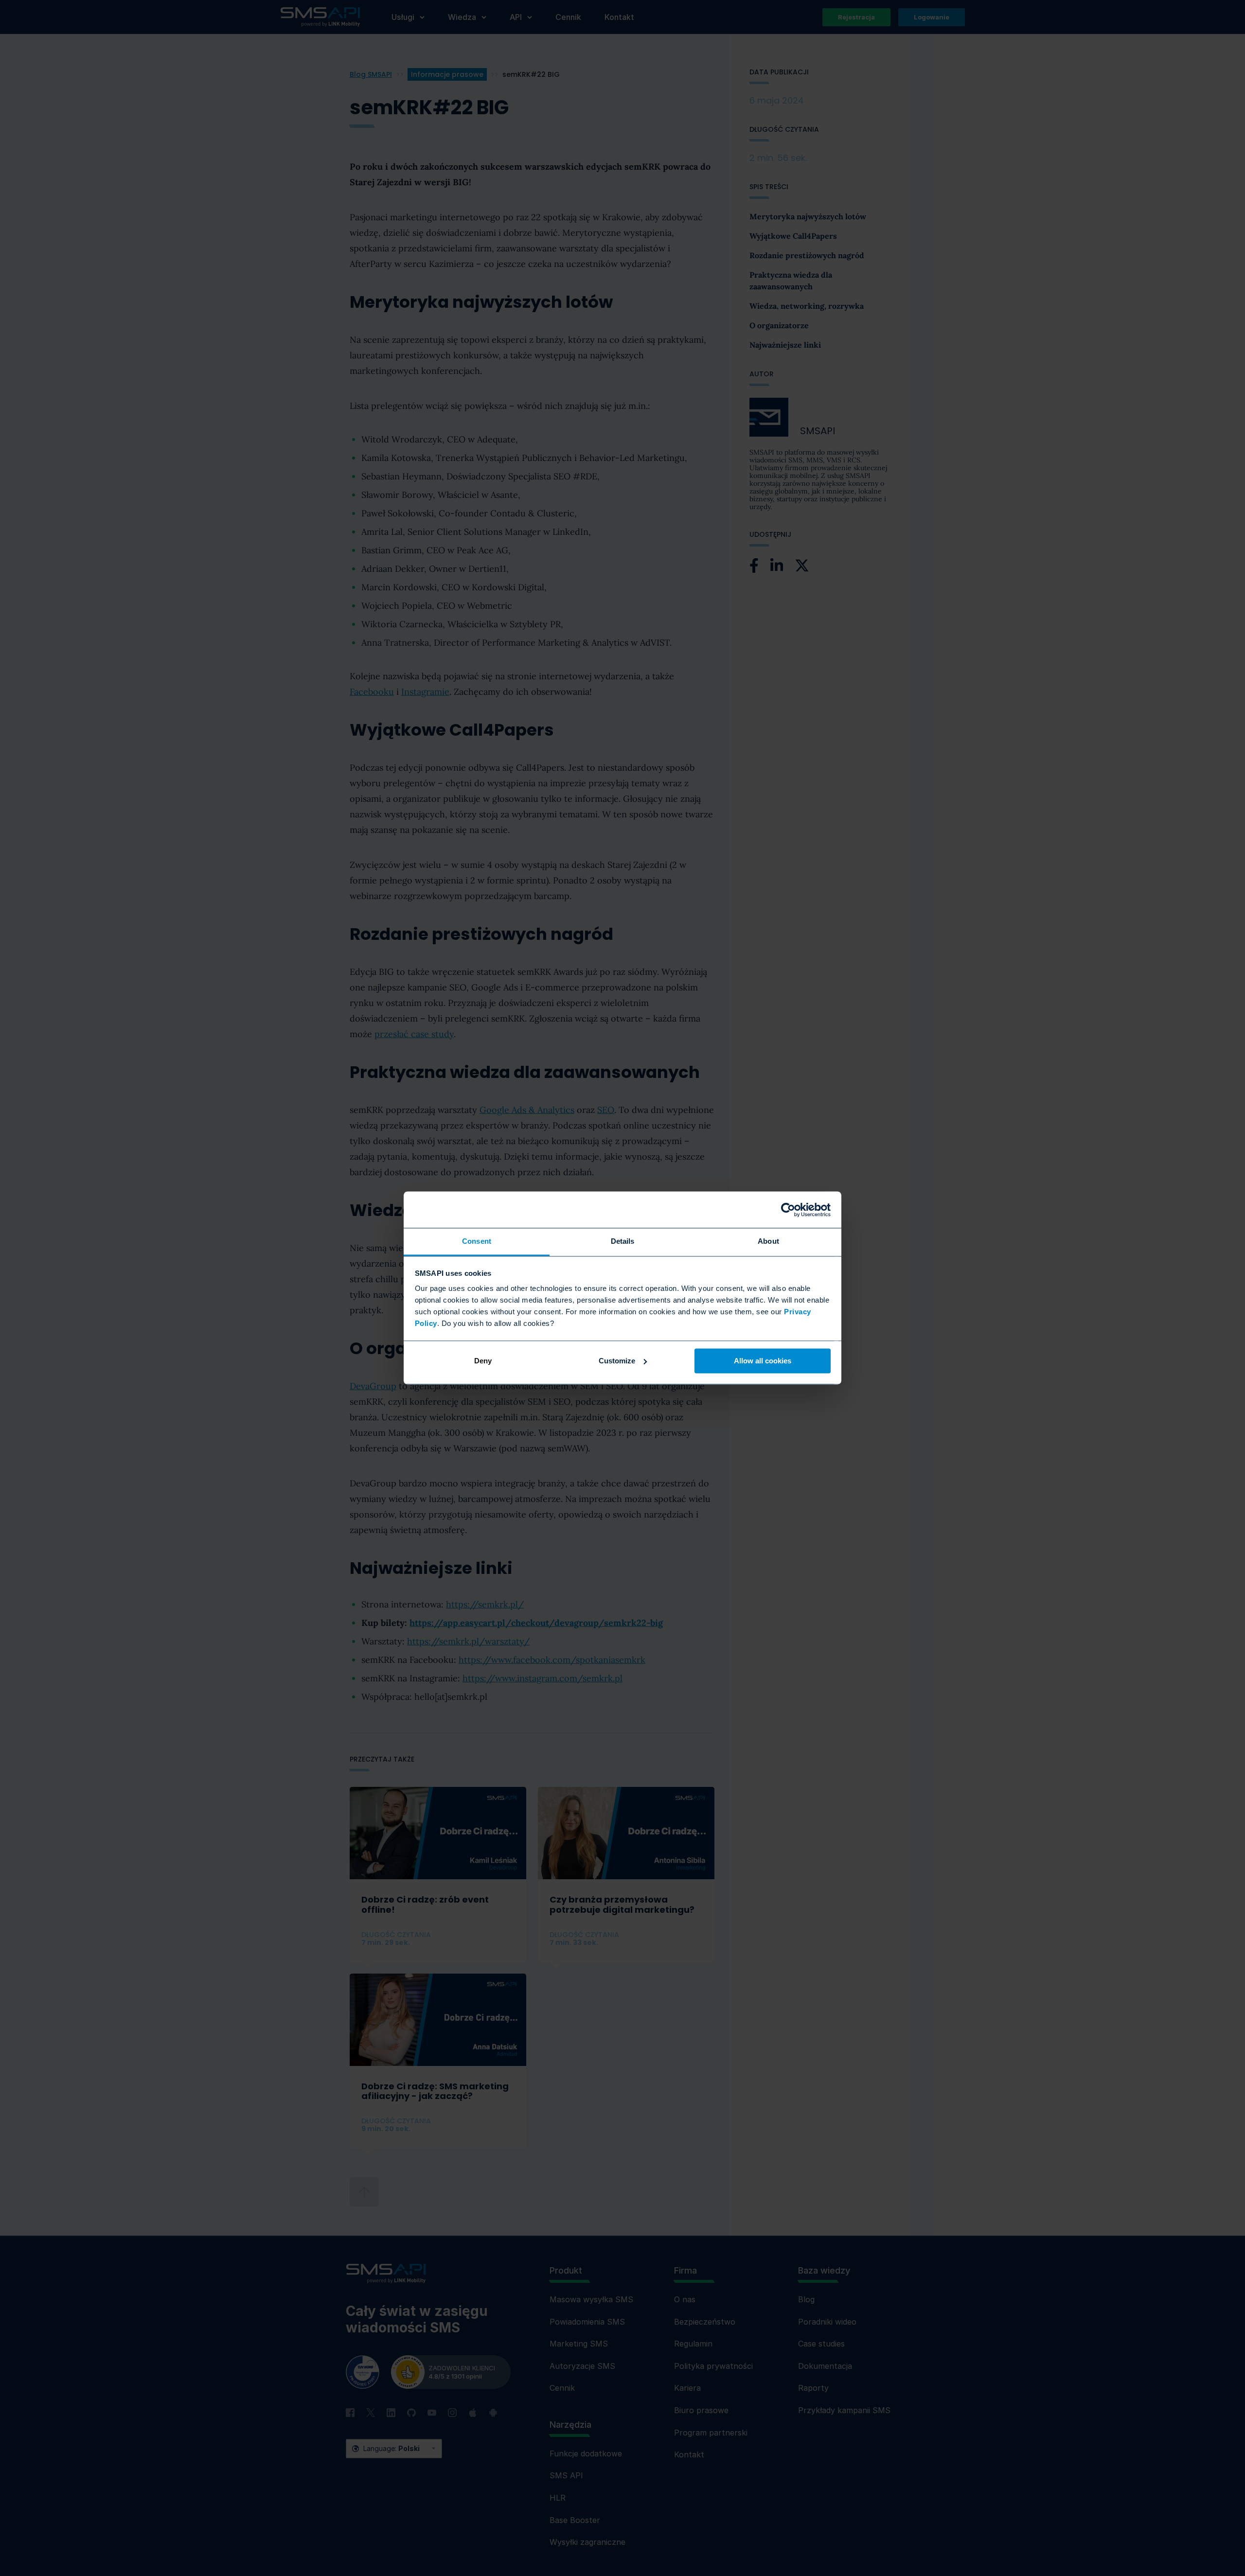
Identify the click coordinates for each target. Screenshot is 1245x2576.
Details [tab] (623, 1241)
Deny (483, 1361)
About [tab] (768, 1241)
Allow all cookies (763, 1361)
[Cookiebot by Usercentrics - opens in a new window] (788, 1210)
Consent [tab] (477, 1241)
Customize (617, 1361)
